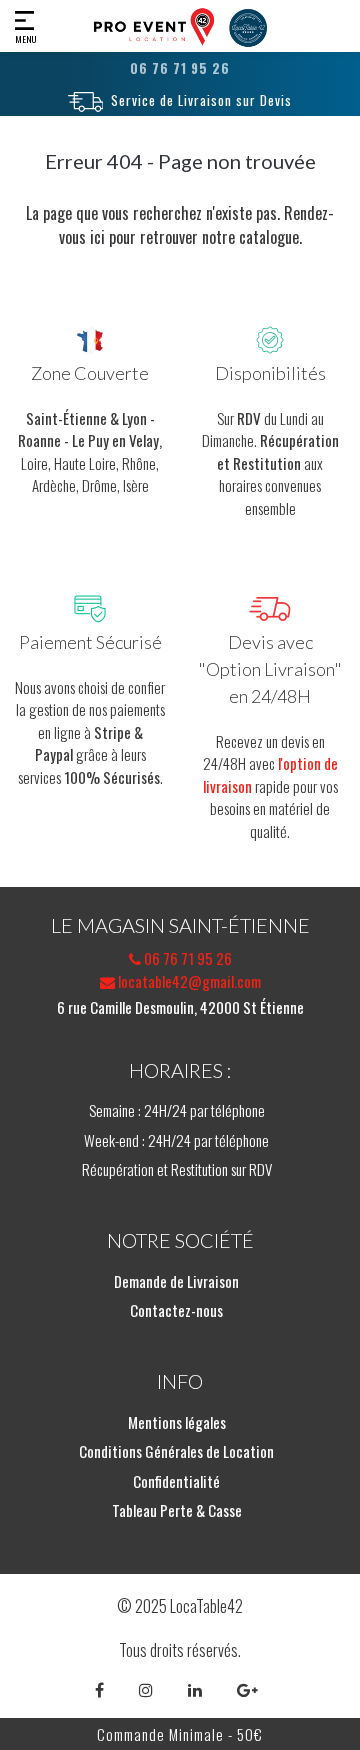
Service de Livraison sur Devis (201, 100)
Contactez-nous (176, 1310)
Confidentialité (176, 1481)
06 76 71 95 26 (186, 958)
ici (97, 237)
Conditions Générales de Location (176, 1451)
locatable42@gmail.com (188, 981)
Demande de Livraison (176, 1281)
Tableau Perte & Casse (177, 1510)
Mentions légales (177, 1422)
